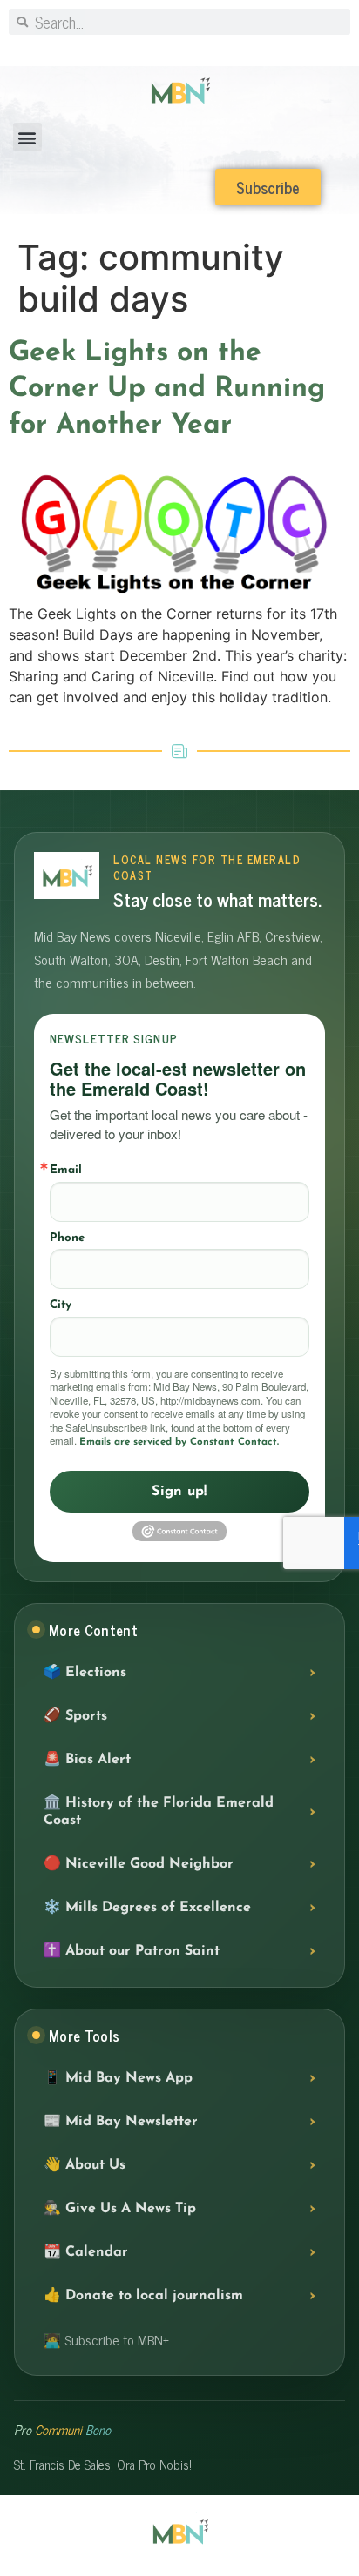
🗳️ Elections (85, 1673)
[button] (27, 137)
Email (66, 1170)
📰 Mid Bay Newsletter (121, 2122)
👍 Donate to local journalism (143, 2296)
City (61, 1305)
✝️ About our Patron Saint (132, 1951)
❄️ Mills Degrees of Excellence (147, 1908)
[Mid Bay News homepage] (67, 876)
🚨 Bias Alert (87, 1760)
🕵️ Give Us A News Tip (120, 2209)
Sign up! (179, 1492)
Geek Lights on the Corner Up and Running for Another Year (167, 389)
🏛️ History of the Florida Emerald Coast (159, 1812)
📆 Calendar (86, 2252)
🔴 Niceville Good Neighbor (139, 1864)
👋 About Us (85, 2165)
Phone (67, 1238)
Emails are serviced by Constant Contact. (179, 1442)
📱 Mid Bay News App (118, 2078)
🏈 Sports (75, 1716)
